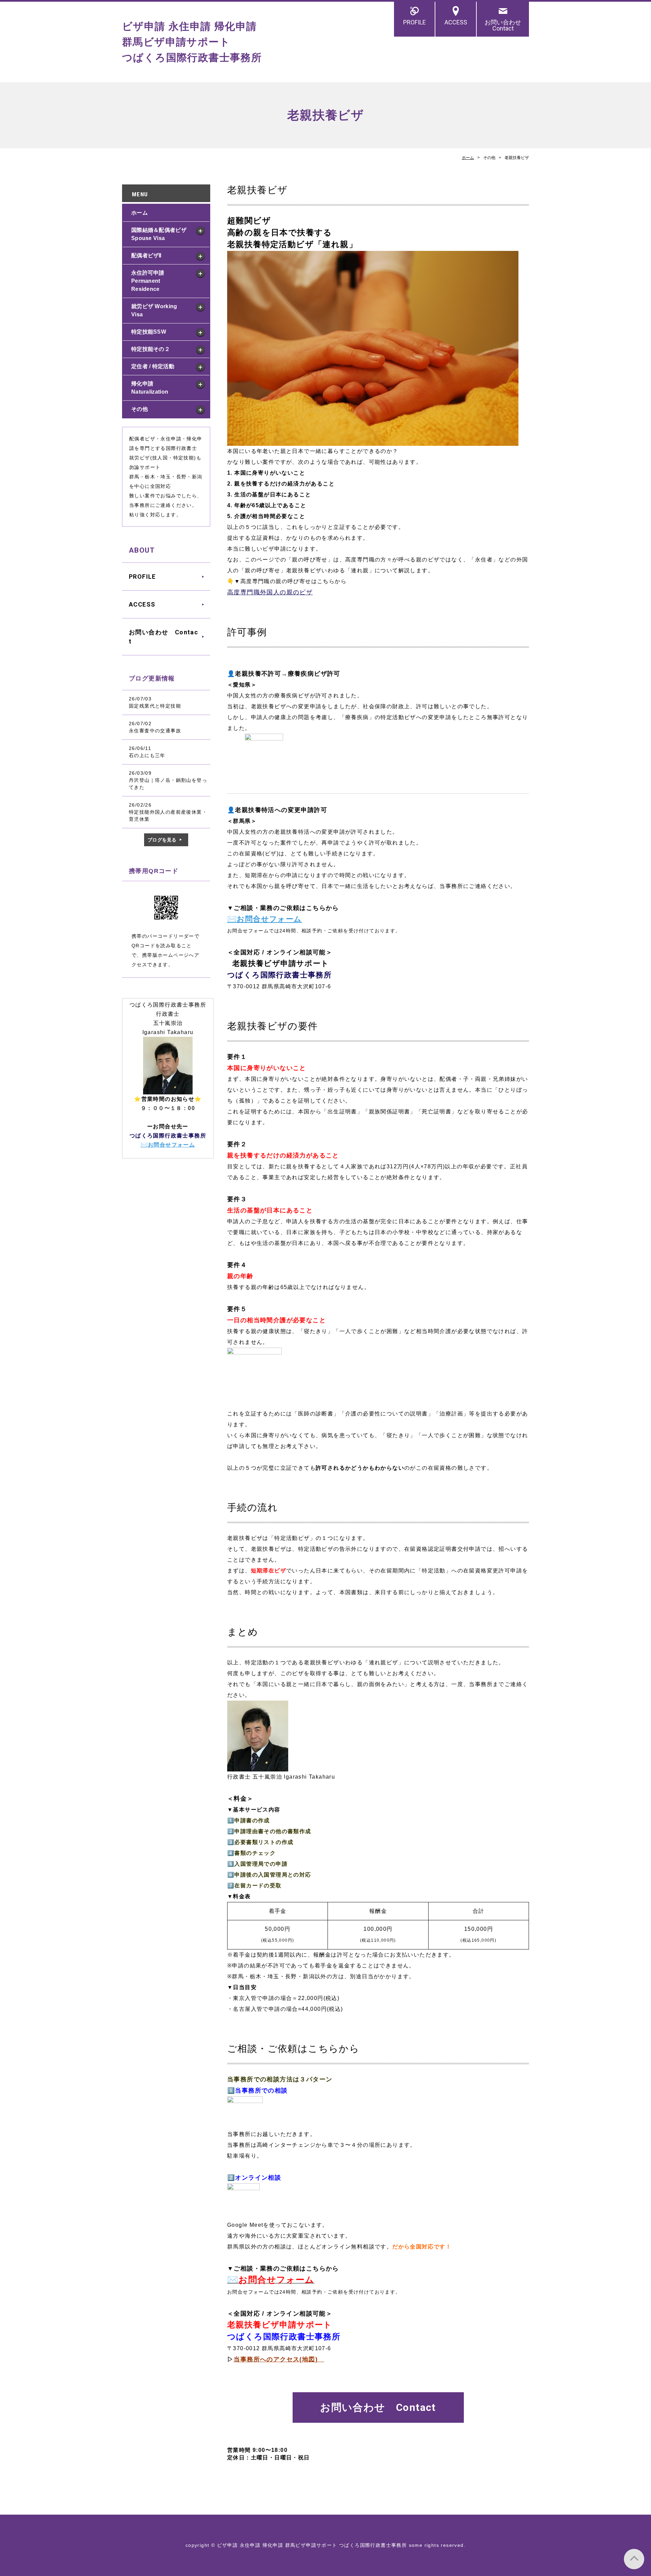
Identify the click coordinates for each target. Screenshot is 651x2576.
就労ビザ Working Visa (154, 310)
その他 (140, 409)
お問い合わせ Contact (506, 25)
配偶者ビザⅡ (146, 255)
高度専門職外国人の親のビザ (270, 592)
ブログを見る (162, 840)
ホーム (468, 158)
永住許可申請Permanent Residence (148, 281)
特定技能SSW (149, 332)
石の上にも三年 (147, 755)
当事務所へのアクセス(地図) (279, 2359)
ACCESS (456, 22)
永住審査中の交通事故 (155, 731)
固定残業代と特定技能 (155, 706)
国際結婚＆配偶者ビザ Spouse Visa (159, 234)
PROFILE (415, 22)
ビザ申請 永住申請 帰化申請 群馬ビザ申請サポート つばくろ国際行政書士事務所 (192, 42)
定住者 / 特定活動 (153, 366)
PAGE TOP (634, 2559)
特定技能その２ (151, 349)
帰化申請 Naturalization (150, 388)
